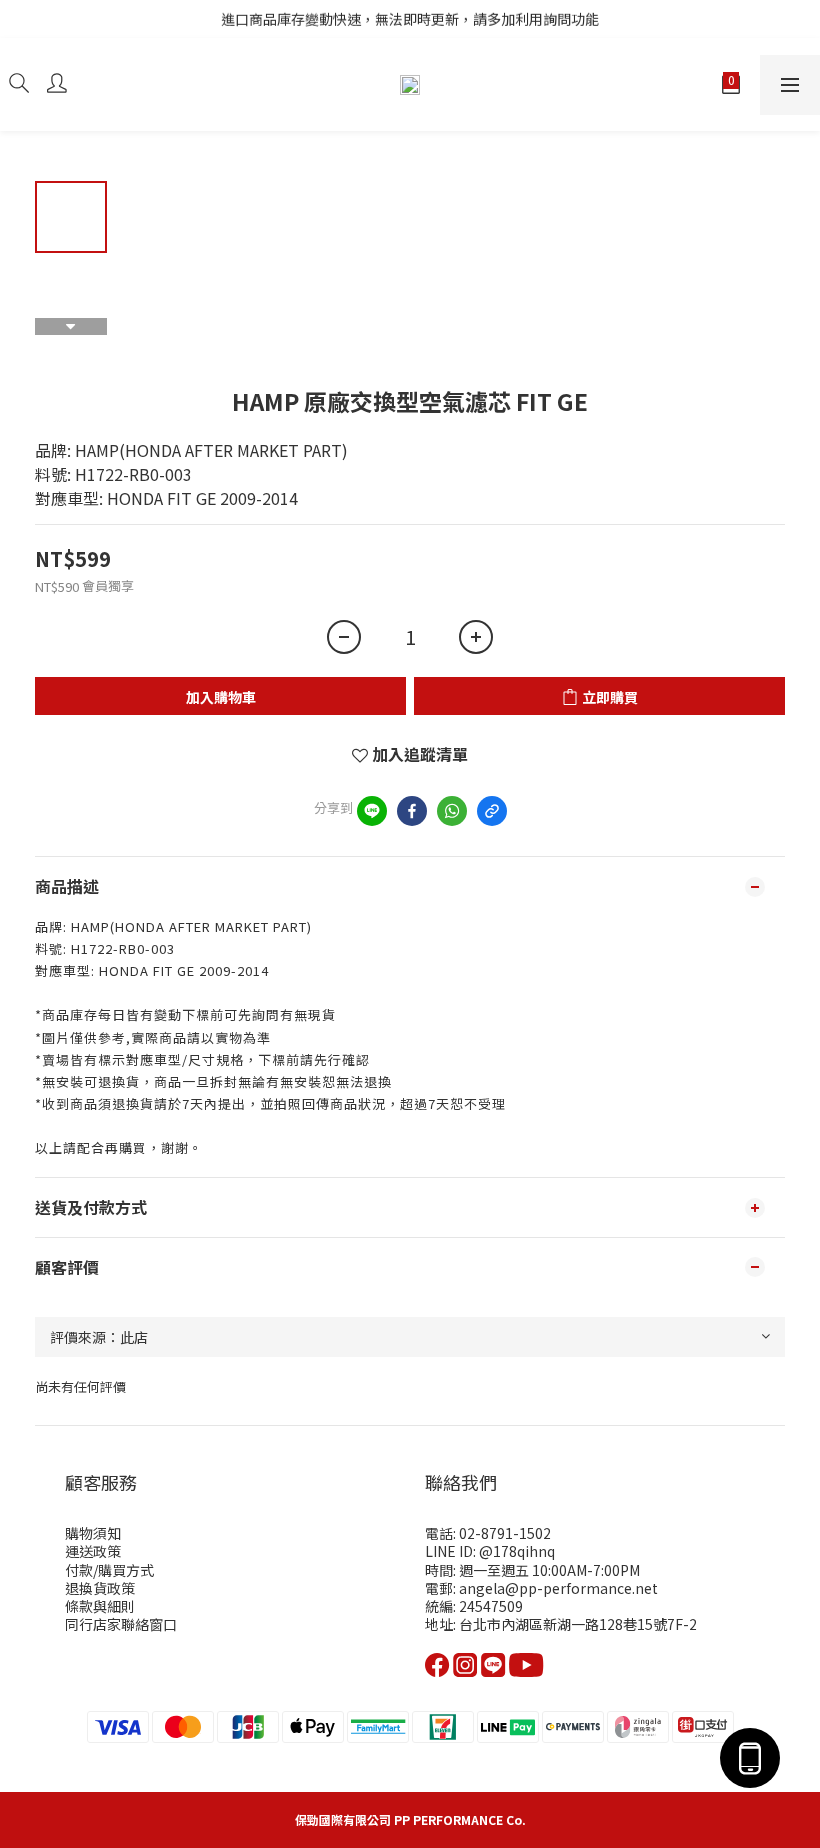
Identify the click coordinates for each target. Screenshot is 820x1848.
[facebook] (412, 811)
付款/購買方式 (109, 1570)
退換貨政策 (100, 1588)
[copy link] (492, 811)
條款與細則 (100, 1606)
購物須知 (93, 1533)
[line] (372, 811)
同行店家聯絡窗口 (121, 1624)
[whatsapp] (452, 811)
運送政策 (93, 1551)
